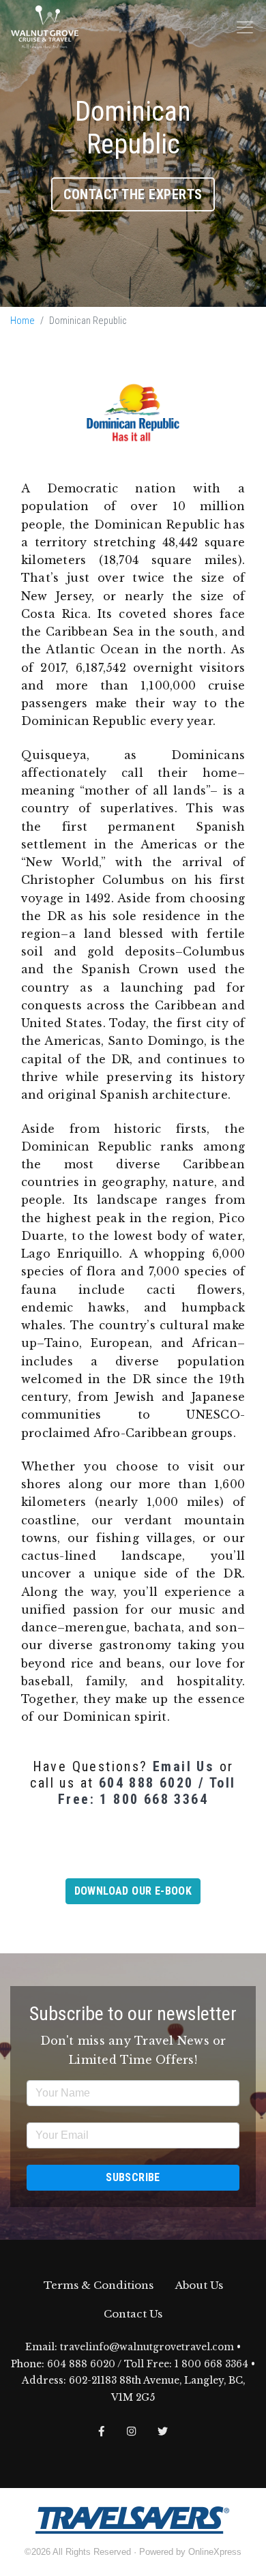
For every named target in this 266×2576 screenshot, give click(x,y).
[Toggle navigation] (245, 27)
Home (23, 321)
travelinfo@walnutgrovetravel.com (147, 2347)
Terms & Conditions (99, 2285)
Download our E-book (133, 1891)
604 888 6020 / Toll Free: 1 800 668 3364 (147, 1791)
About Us (199, 2285)
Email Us (183, 1766)
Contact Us (133, 2314)
